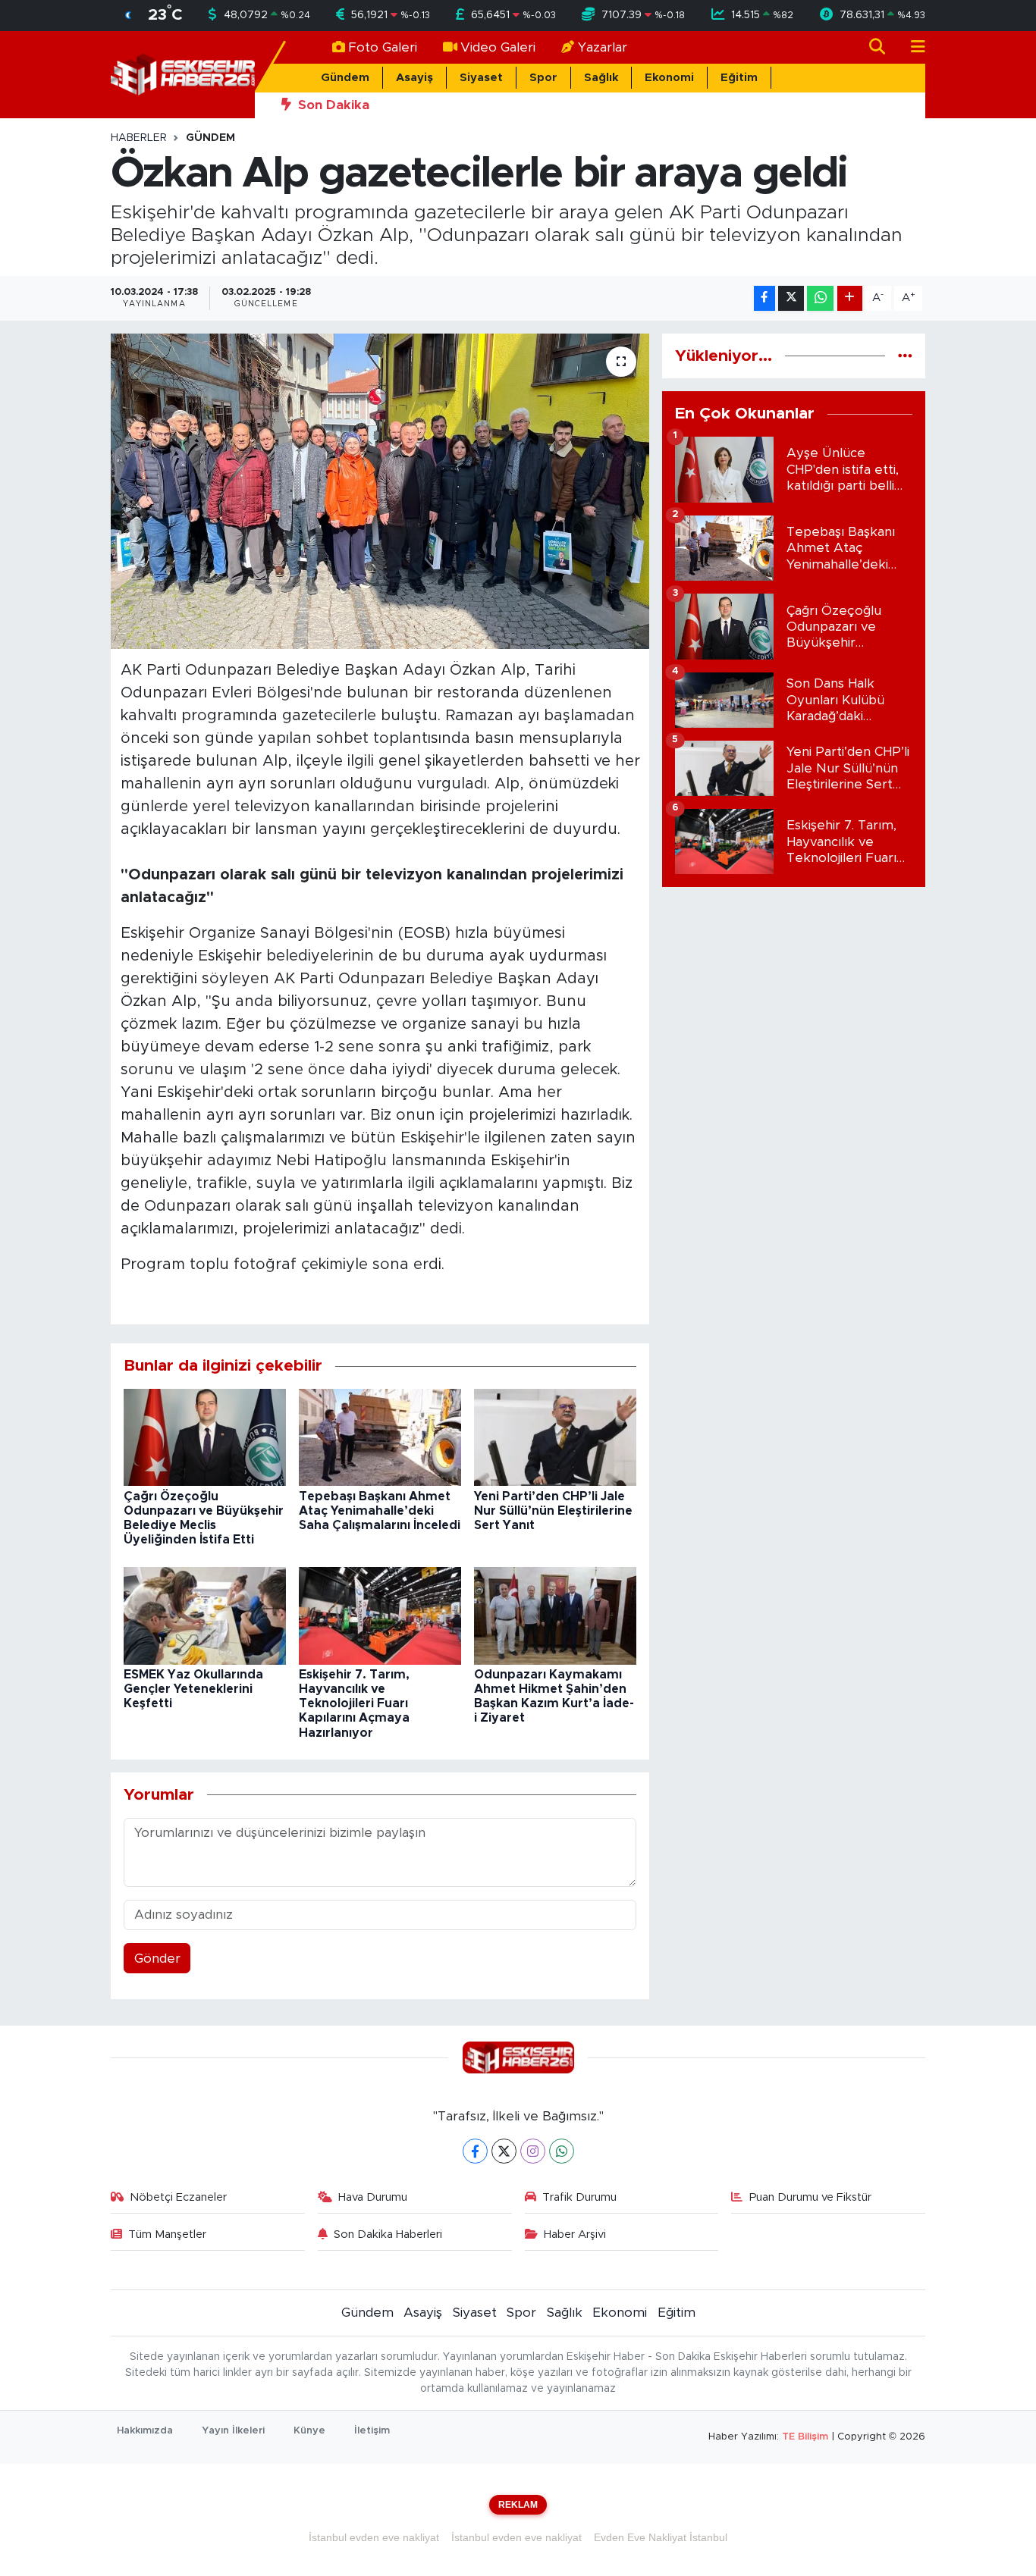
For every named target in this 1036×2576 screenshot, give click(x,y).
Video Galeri (498, 47)
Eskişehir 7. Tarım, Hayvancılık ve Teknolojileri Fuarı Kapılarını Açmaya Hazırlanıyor (354, 1704)
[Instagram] (533, 2151)
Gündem (345, 78)
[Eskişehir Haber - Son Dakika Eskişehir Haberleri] (183, 74)
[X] (504, 2151)
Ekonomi (669, 78)
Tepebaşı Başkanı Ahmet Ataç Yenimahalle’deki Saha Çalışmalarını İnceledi (380, 1511)
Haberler (139, 138)
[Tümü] (905, 356)
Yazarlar (603, 47)
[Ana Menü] (912, 47)
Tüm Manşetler (167, 2234)
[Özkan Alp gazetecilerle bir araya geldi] (380, 491)
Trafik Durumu (579, 2197)
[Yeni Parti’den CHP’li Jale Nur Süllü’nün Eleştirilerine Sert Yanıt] (555, 1437)
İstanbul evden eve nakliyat (374, 2537)
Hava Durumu (373, 2197)
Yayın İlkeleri (233, 2431)
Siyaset (481, 78)
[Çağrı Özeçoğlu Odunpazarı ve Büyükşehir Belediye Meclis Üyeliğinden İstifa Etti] (205, 1437)
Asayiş (414, 78)
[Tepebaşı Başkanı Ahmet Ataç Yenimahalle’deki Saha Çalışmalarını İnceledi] (380, 1437)
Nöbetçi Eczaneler (178, 2197)
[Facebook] (475, 2151)
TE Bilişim (805, 2437)
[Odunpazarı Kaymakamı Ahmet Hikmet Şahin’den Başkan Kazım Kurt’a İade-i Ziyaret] (555, 1615)
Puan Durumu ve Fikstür (810, 2197)
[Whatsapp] (562, 2151)
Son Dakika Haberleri (388, 2234)
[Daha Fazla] (850, 298)
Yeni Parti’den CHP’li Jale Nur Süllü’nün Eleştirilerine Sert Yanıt (553, 1511)
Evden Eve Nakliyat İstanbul (661, 2537)
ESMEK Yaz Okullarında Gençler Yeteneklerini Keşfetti (193, 1689)
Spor (543, 78)
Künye (309, 2431)
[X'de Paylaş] (791, 298)
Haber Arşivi (575, 2234)
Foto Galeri (383, 47)
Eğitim (739, 78)
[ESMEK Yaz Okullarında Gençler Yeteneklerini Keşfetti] (205, 1615)
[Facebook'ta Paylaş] (764, 298)
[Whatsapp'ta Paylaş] (820, 298)
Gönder (157, 1959)
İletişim (372, 2431)
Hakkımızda (145, 2431)
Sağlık (601, 78)
